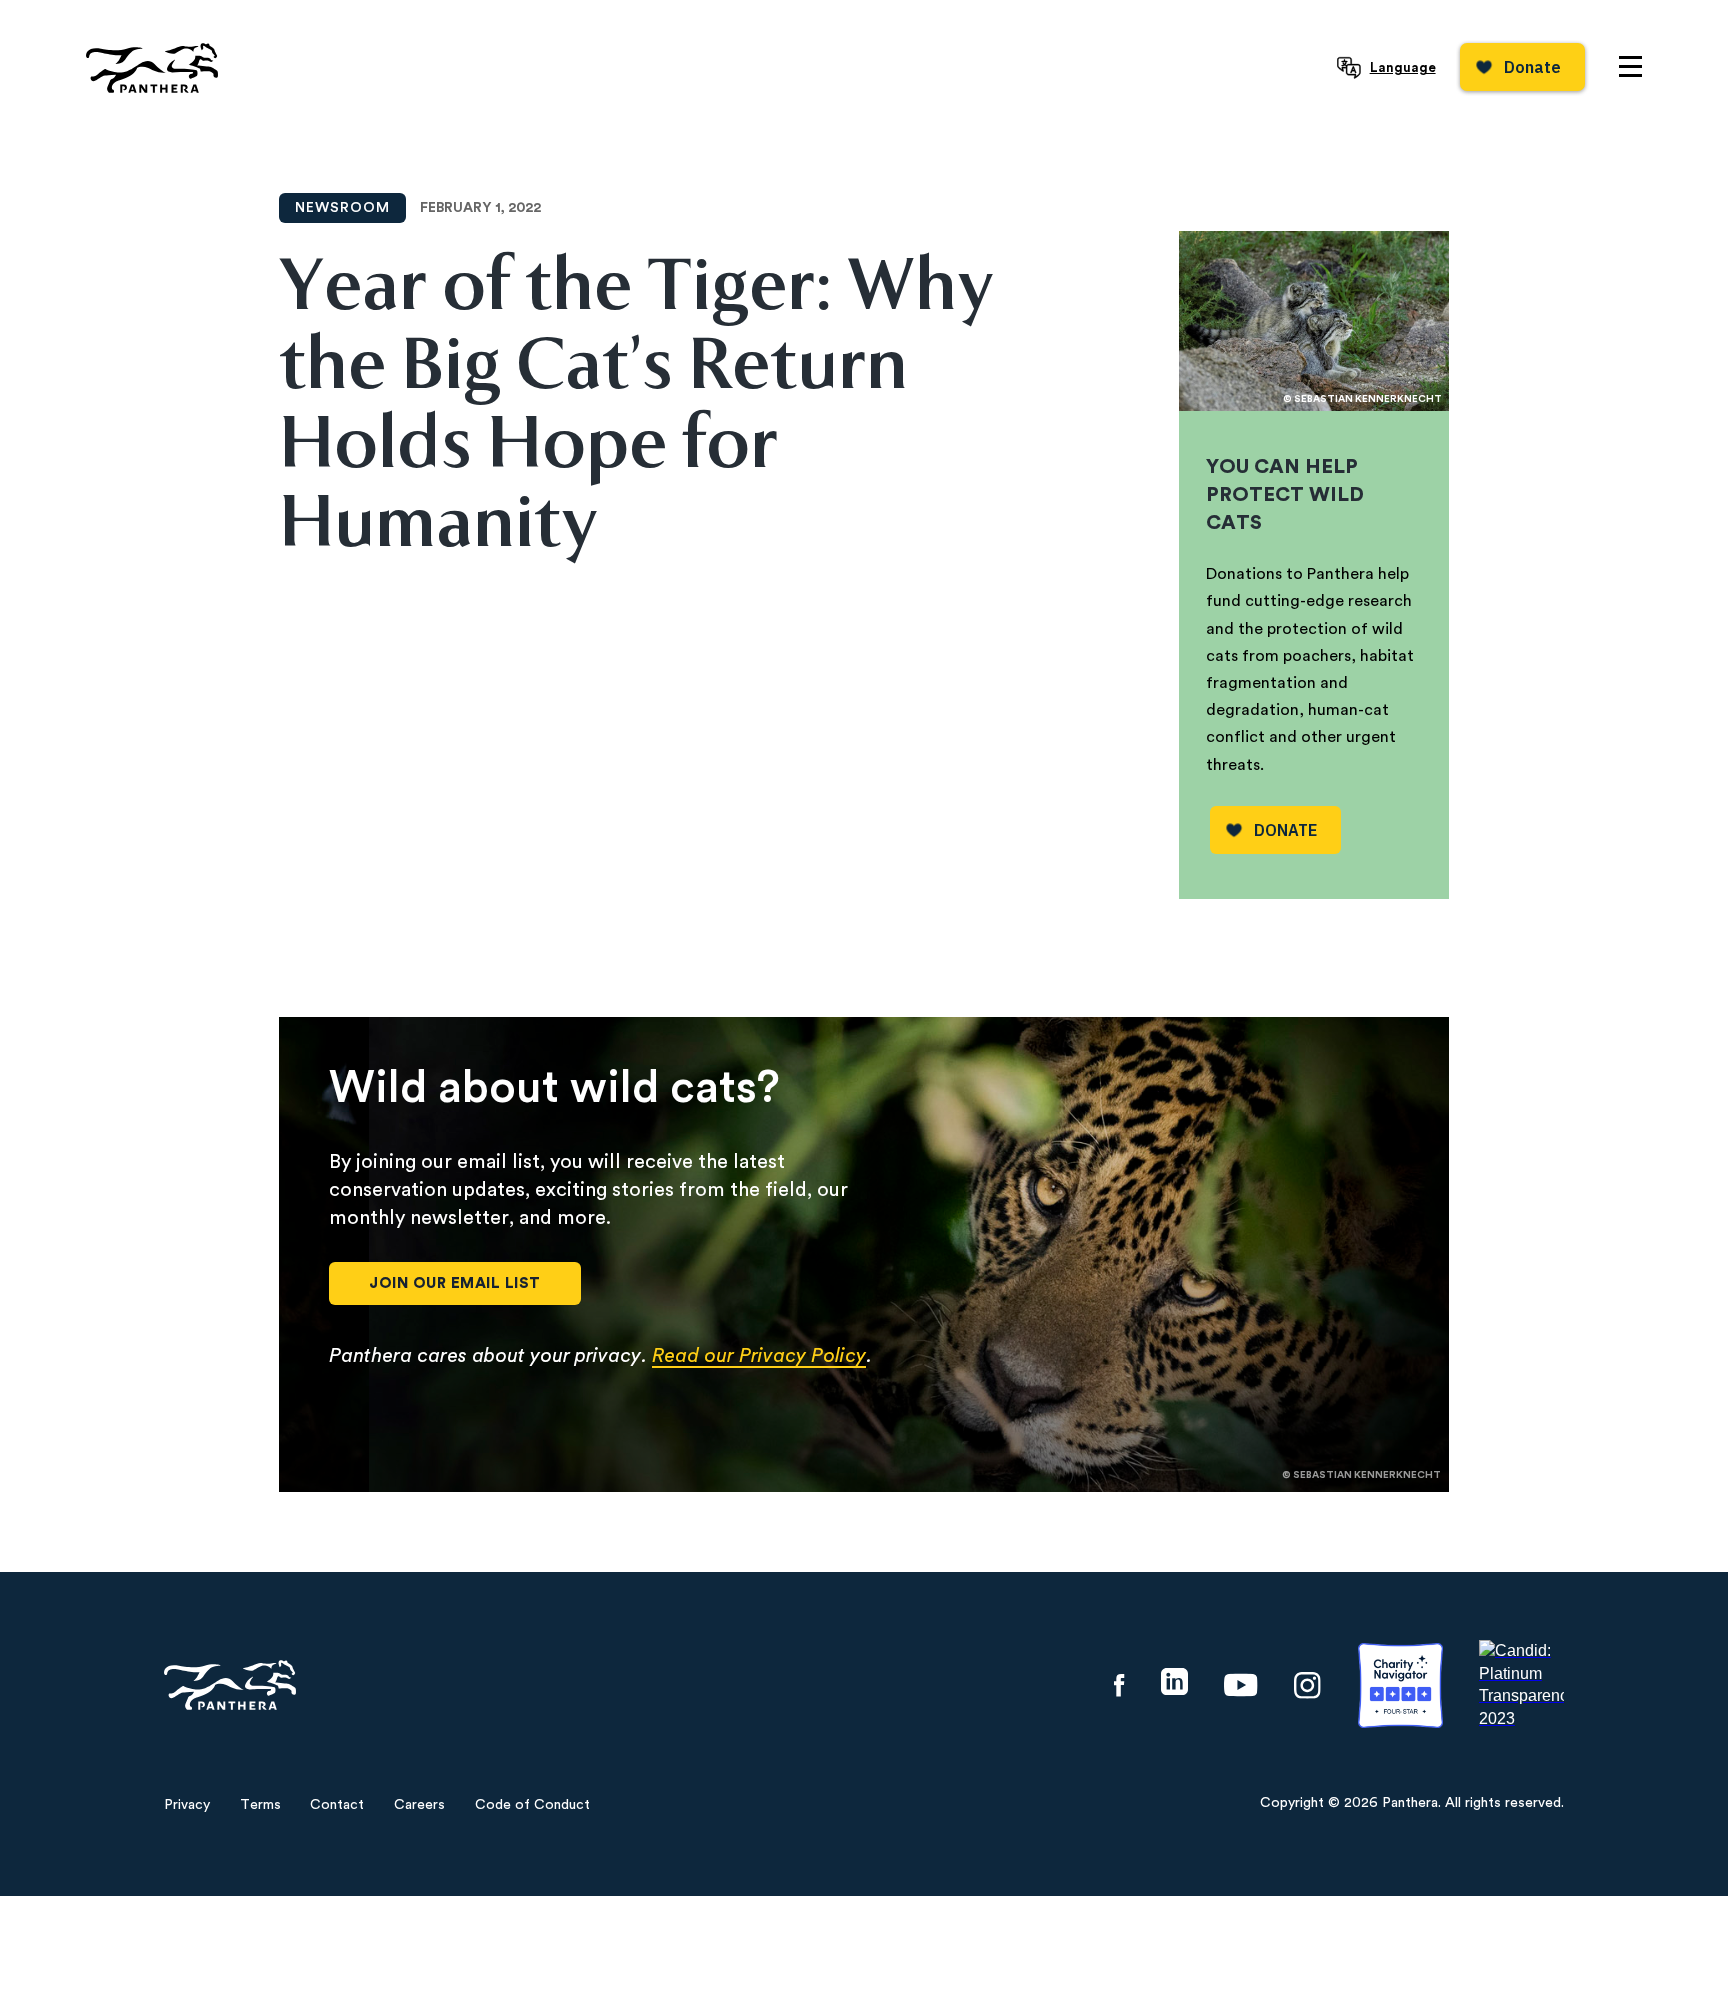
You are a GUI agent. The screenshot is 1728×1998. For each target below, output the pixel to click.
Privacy (187, 1805)
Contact (337, 1805)
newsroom (342, 208)
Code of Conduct (532, 1805)
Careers (419, 1805)
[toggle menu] (1630, 66)
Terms (260, 1805)
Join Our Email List (455, 1283)
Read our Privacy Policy (759, 1356)
